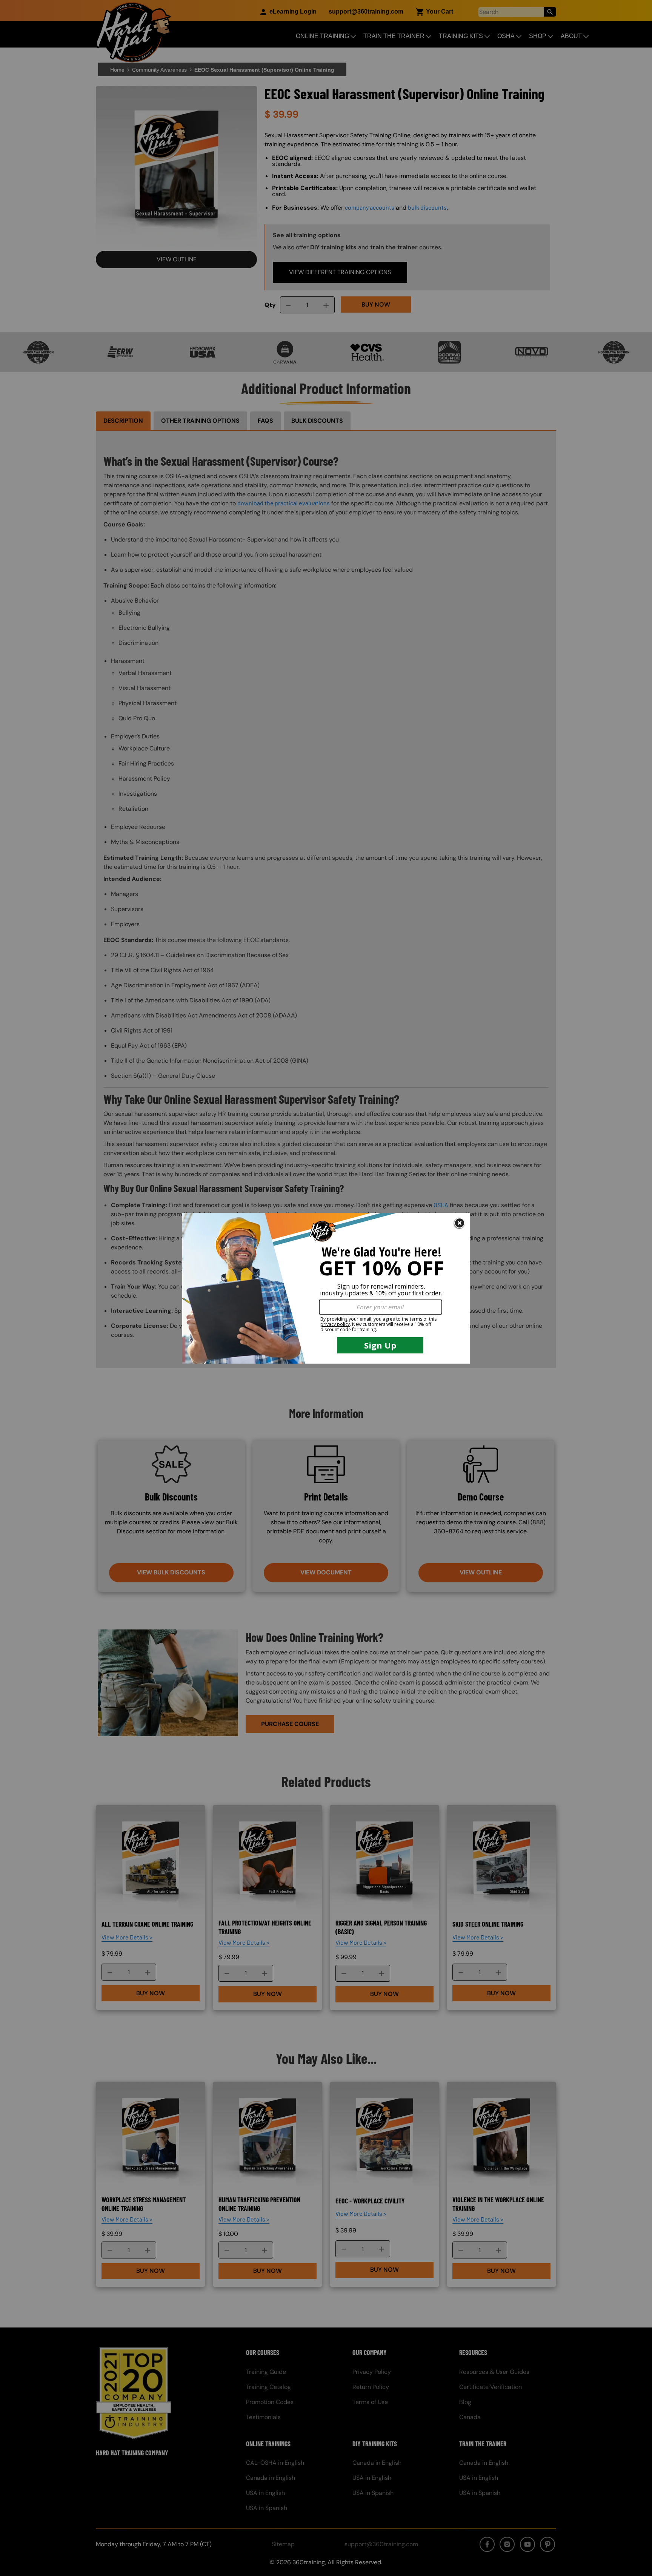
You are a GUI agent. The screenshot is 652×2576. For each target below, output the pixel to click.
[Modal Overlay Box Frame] (326, 1288)
